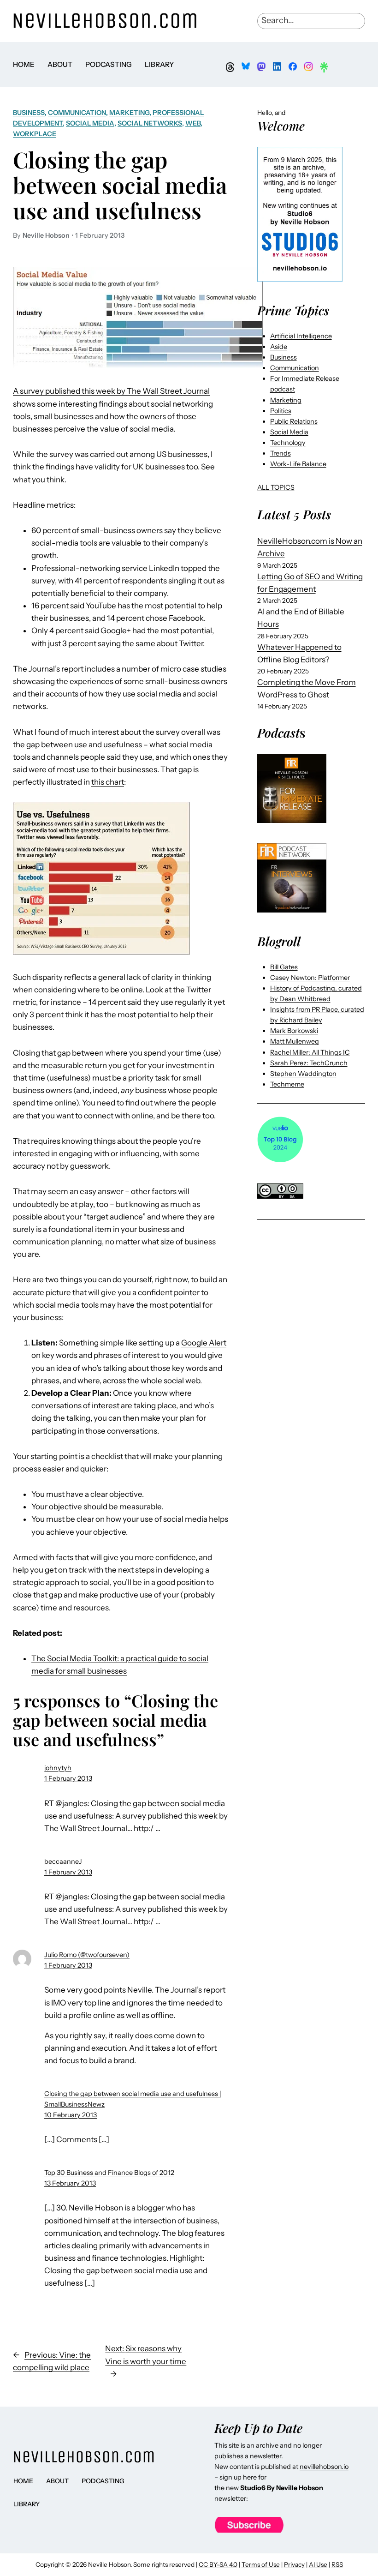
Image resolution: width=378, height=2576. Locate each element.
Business (29, 113)
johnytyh (58, 1768)
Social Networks (150, 123)
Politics (281, 411)
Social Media (90, 123)
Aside (279, 347)
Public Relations (294, 421)
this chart (108, 782)
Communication (77, 113)
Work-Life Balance (298, 464)
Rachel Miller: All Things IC (310, 1052)
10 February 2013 (71, 2115)
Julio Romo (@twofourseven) (87, 1955)
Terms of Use (261, 2564)
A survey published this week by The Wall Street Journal (111, 391)
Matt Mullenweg (295, 1041)
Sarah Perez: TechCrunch (309, 1063)
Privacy (294, 2564)
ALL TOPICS (276, 487)
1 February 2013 (68, 1778)
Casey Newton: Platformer (310, 978)
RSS (337, 2564)
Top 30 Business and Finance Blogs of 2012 (109, 2173)
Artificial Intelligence (301, 336)
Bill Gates (284, 967)
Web (193, 123)
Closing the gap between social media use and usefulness (120, 185)
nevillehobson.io (324, 2467)
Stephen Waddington (303, 1074)
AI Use (318, 2564)
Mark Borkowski (294, 1031)
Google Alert (204, 1343)
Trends (281, 453)
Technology (288, 443)
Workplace (35, 134)
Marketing (129, 113)
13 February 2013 (70, 2183)
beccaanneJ (63, 1861)
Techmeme (287, 1084)
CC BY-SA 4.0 (218, 2564)
